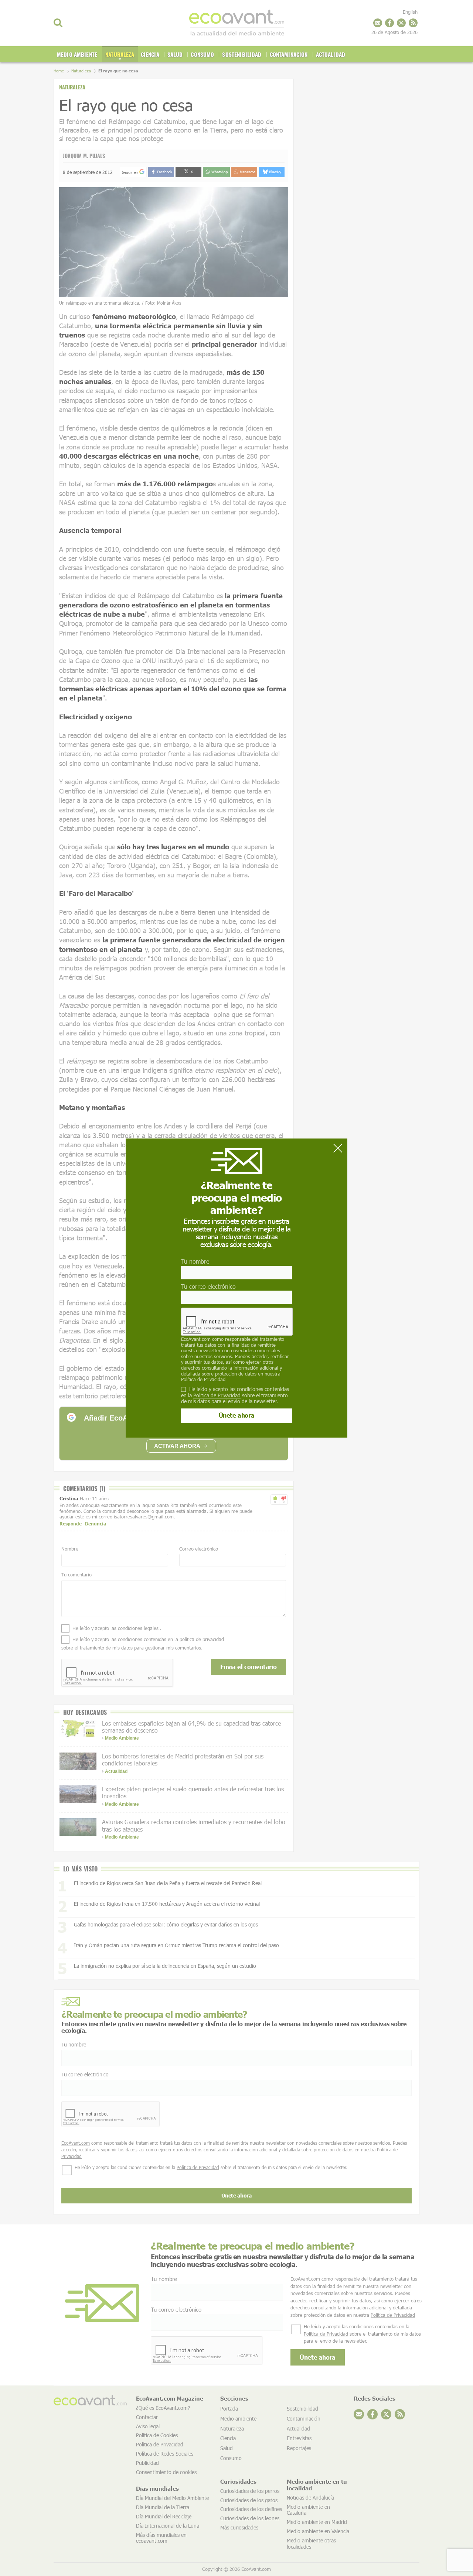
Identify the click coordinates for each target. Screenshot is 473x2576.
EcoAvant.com (196, 1339)
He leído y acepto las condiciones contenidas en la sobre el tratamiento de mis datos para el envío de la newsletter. (235, 1395)
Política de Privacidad (203, 1379)
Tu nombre (195, 1262)
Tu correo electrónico (208, 1286)
